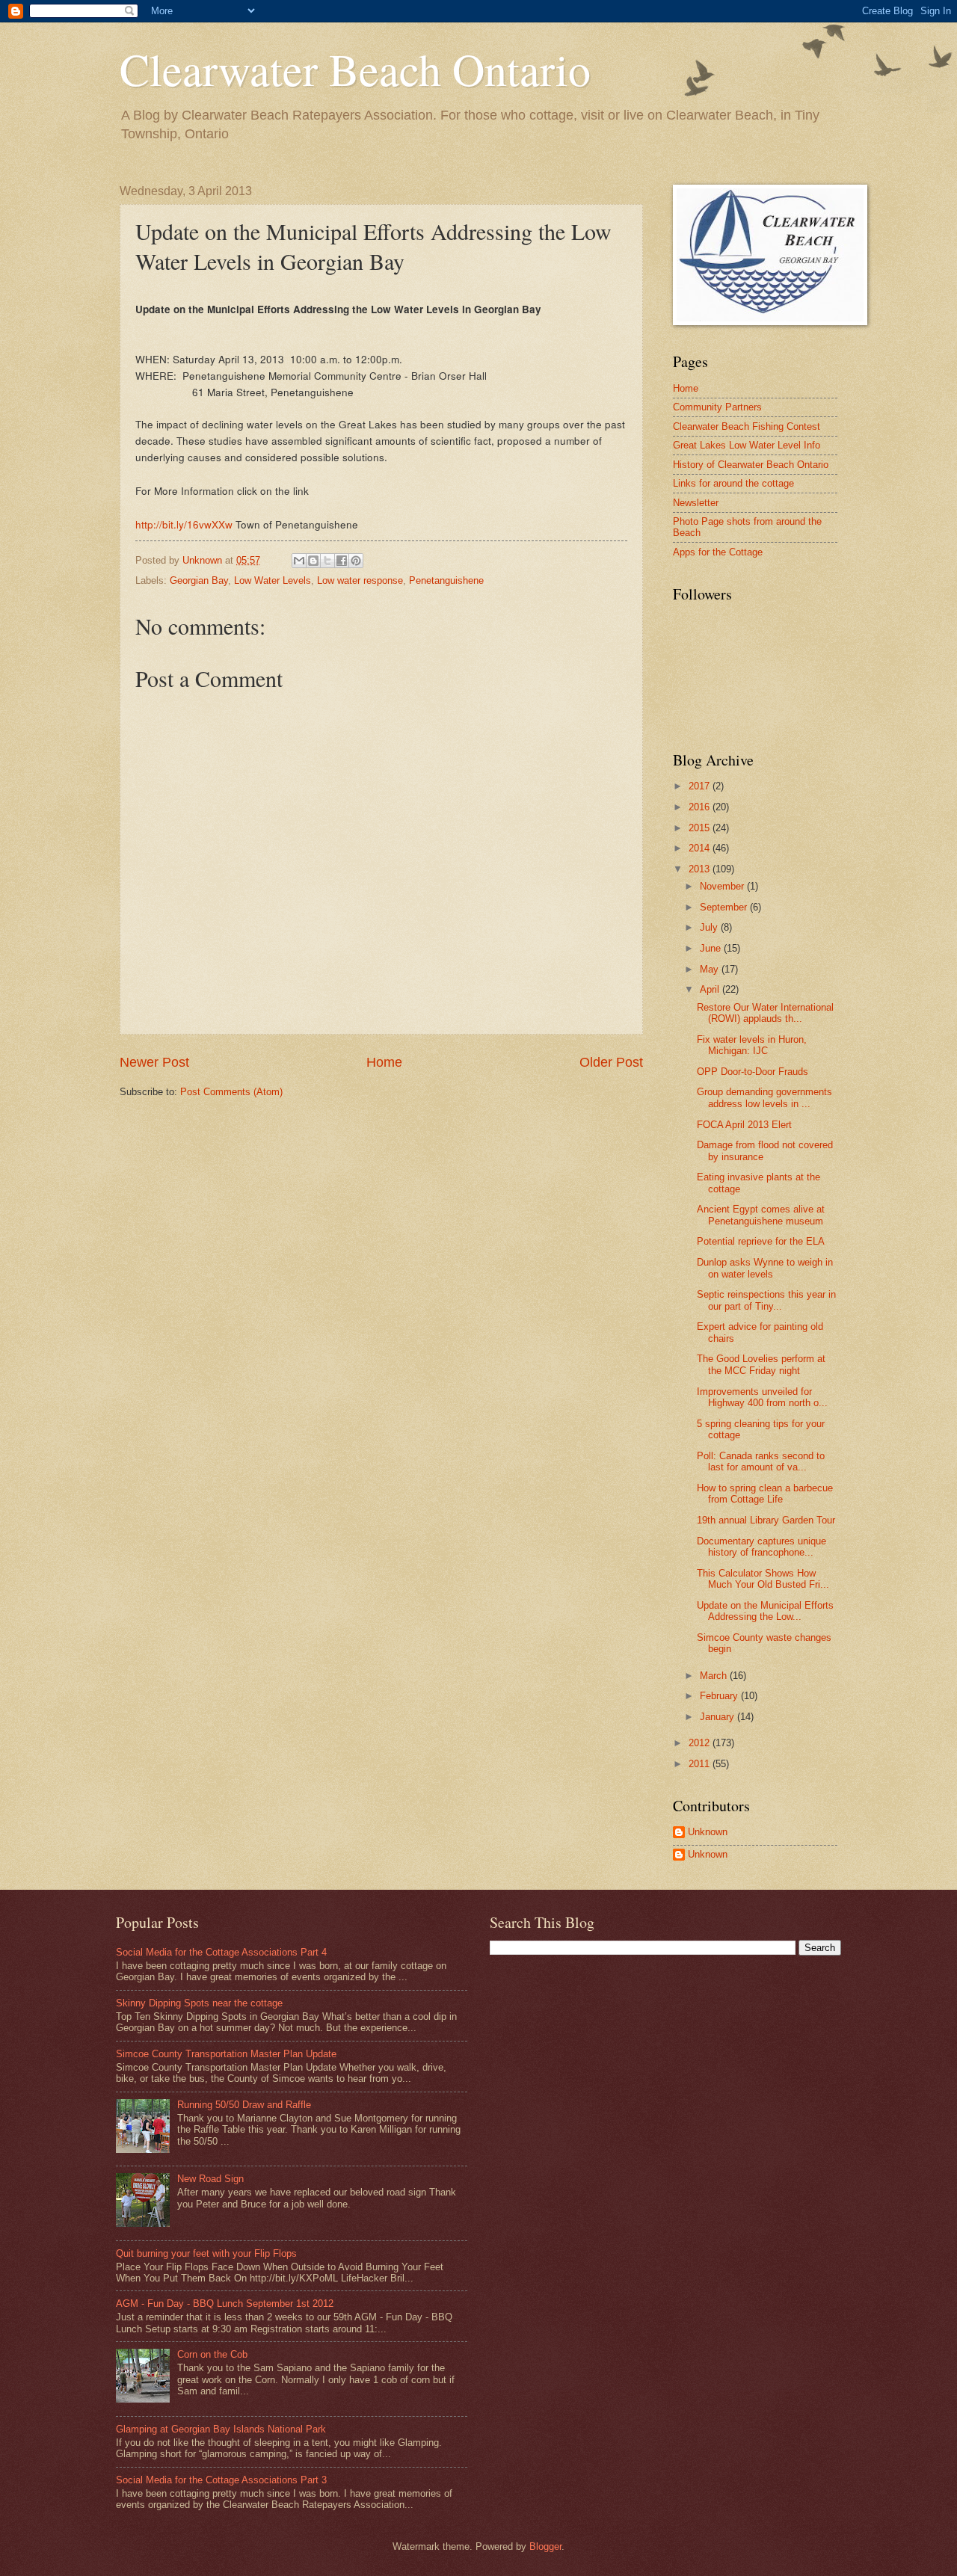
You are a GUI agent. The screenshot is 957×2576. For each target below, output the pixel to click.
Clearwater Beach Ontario (355, 69)
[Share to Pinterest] (356, 561)
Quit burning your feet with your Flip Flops (206, 2253)
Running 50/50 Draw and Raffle (244, 2105)
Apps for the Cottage (718, 552)
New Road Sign (210, 2179)
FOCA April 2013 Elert (744, 1125)
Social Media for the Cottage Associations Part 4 (221, 1952)
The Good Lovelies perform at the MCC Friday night (761, 1364)
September (725, 907)
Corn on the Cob (212, 2354)
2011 (701, 1764)
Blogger (545, 2546)
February (720, 1696)
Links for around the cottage (733, 483)
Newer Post (154, 1062)
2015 (701, 828)
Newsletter (696, 503)
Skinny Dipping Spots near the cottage (199, 2003)
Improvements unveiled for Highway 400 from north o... (762, 1397)
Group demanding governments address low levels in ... (764, 1097)
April (711, 989)
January (718, 1717)
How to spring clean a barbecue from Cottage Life (765, 1494)
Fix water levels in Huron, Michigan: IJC (752, 1045)
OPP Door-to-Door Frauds (753, 1072)
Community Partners (717, 407)
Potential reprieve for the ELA (761, 1241)
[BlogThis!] (313, 561)
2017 (701, 786)
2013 (701, 869)
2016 (701, 807)
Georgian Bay (199, 580)
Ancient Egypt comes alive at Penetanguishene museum (761, 1215)
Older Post (611, 1062)
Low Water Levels (273, 580)
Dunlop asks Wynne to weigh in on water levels (765, 1268)
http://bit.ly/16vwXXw (184, 524)
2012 (701, 1743)
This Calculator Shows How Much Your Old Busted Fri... (763, 1579)
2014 (701, 848)
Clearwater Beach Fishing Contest (747, 426)
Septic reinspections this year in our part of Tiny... (766, 1300)
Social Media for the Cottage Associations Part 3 (221, 2480)
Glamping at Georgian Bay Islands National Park (221, 2429)
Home (384, 1062)
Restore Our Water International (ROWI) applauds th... (765, 1013)
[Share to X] (327, 561)
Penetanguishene (446, 580)
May (711, 969)
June (712, 948)
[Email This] (299, 561)
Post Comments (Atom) (231, 1092)
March (715, 1676)
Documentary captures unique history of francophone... (761, 1547)
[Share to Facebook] (342, 561)
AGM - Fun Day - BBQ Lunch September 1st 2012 (225, 2304)
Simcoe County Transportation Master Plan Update (226, 2054)
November (723, 886)
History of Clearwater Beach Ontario (751, 465)
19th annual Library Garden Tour (766, 1520)
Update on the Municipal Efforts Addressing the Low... (765, 1611)
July (710, 927)
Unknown (708, 1832)
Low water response (360, 580)
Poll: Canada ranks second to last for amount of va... (761, 1461)
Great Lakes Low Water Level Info (747, 445)
